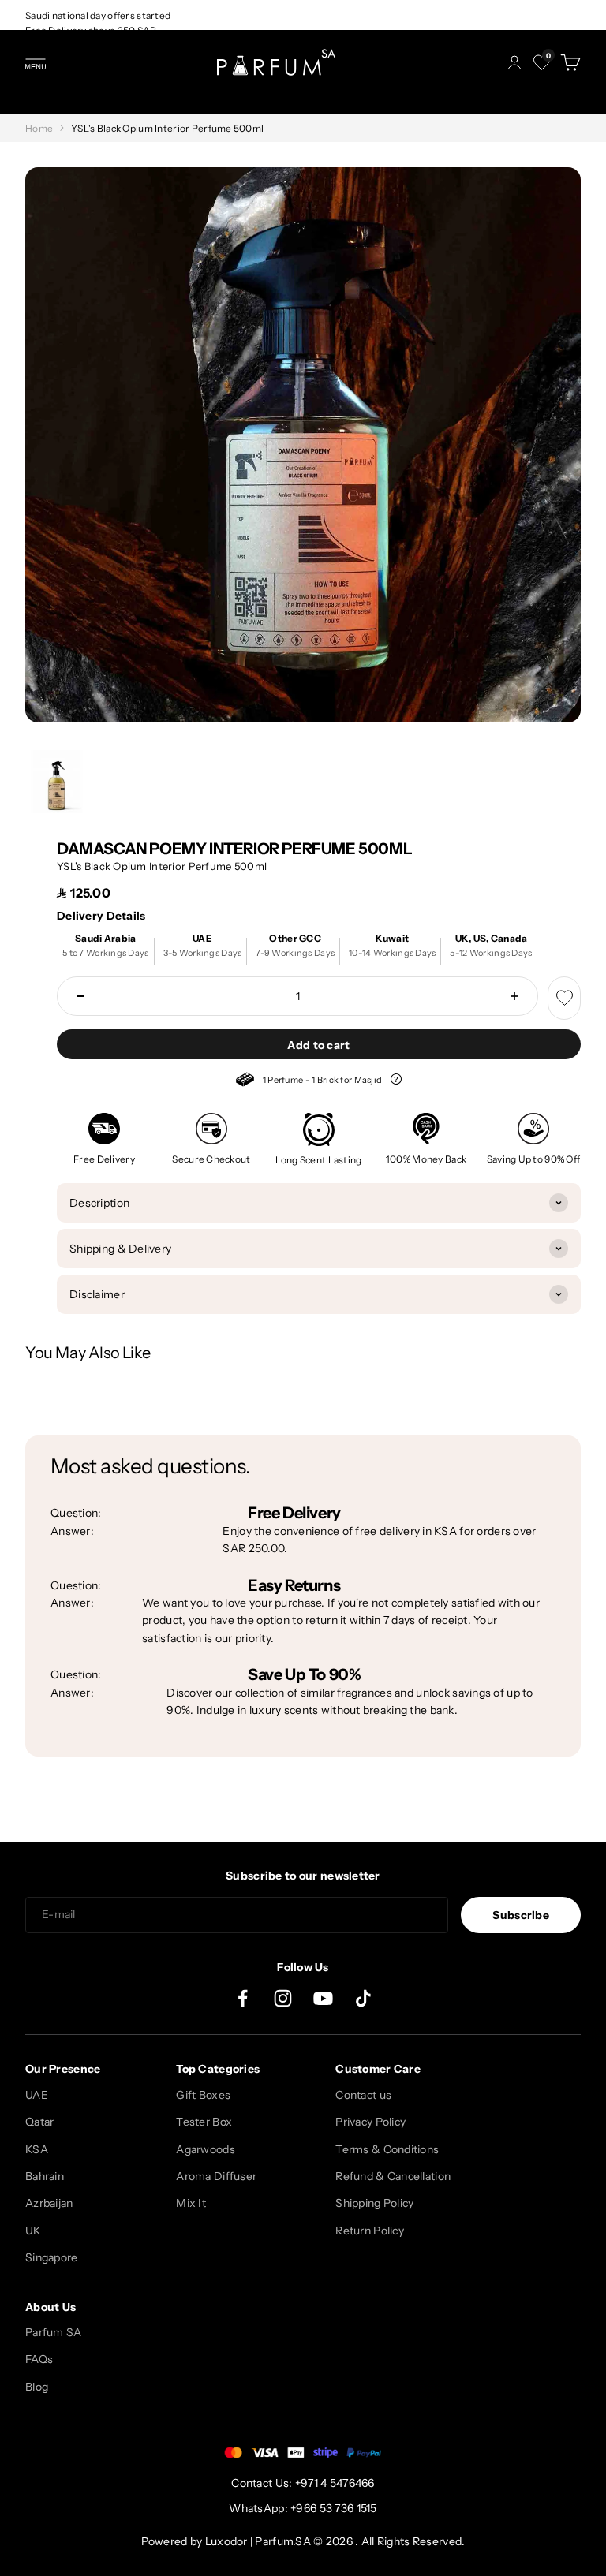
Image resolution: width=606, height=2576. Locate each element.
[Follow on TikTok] (363, 1998)
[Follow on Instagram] (283, 1998)
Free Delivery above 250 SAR (91, 30)
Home (39, 128)
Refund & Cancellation (393, 2176)
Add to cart (318, 1045)
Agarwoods (206, 2149)
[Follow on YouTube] (323, 1998)
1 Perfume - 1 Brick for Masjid (319, 1082)
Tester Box (204, 2122)
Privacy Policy (370, 2122)
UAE (37, 2095)
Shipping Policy (374, 2203)
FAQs (39, 2359)
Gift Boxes (203, 2095)
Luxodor (226, 2541)
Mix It (191, 2203)
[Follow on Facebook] (243, 1998)
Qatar (39, 2122)
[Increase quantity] (514, 996)
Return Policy (370, 2231)
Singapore (52, 2257)
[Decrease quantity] (80, 996)
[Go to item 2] (57, 781)
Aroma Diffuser (216, 2176)
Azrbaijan (49, 2203)
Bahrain (45, 2176)
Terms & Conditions (387, 2149)
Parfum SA (54, 2332)
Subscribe (521, 1915)
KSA (37, 2149)
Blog (37, 2387)
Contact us (363, 2095)
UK (34, 2231)
